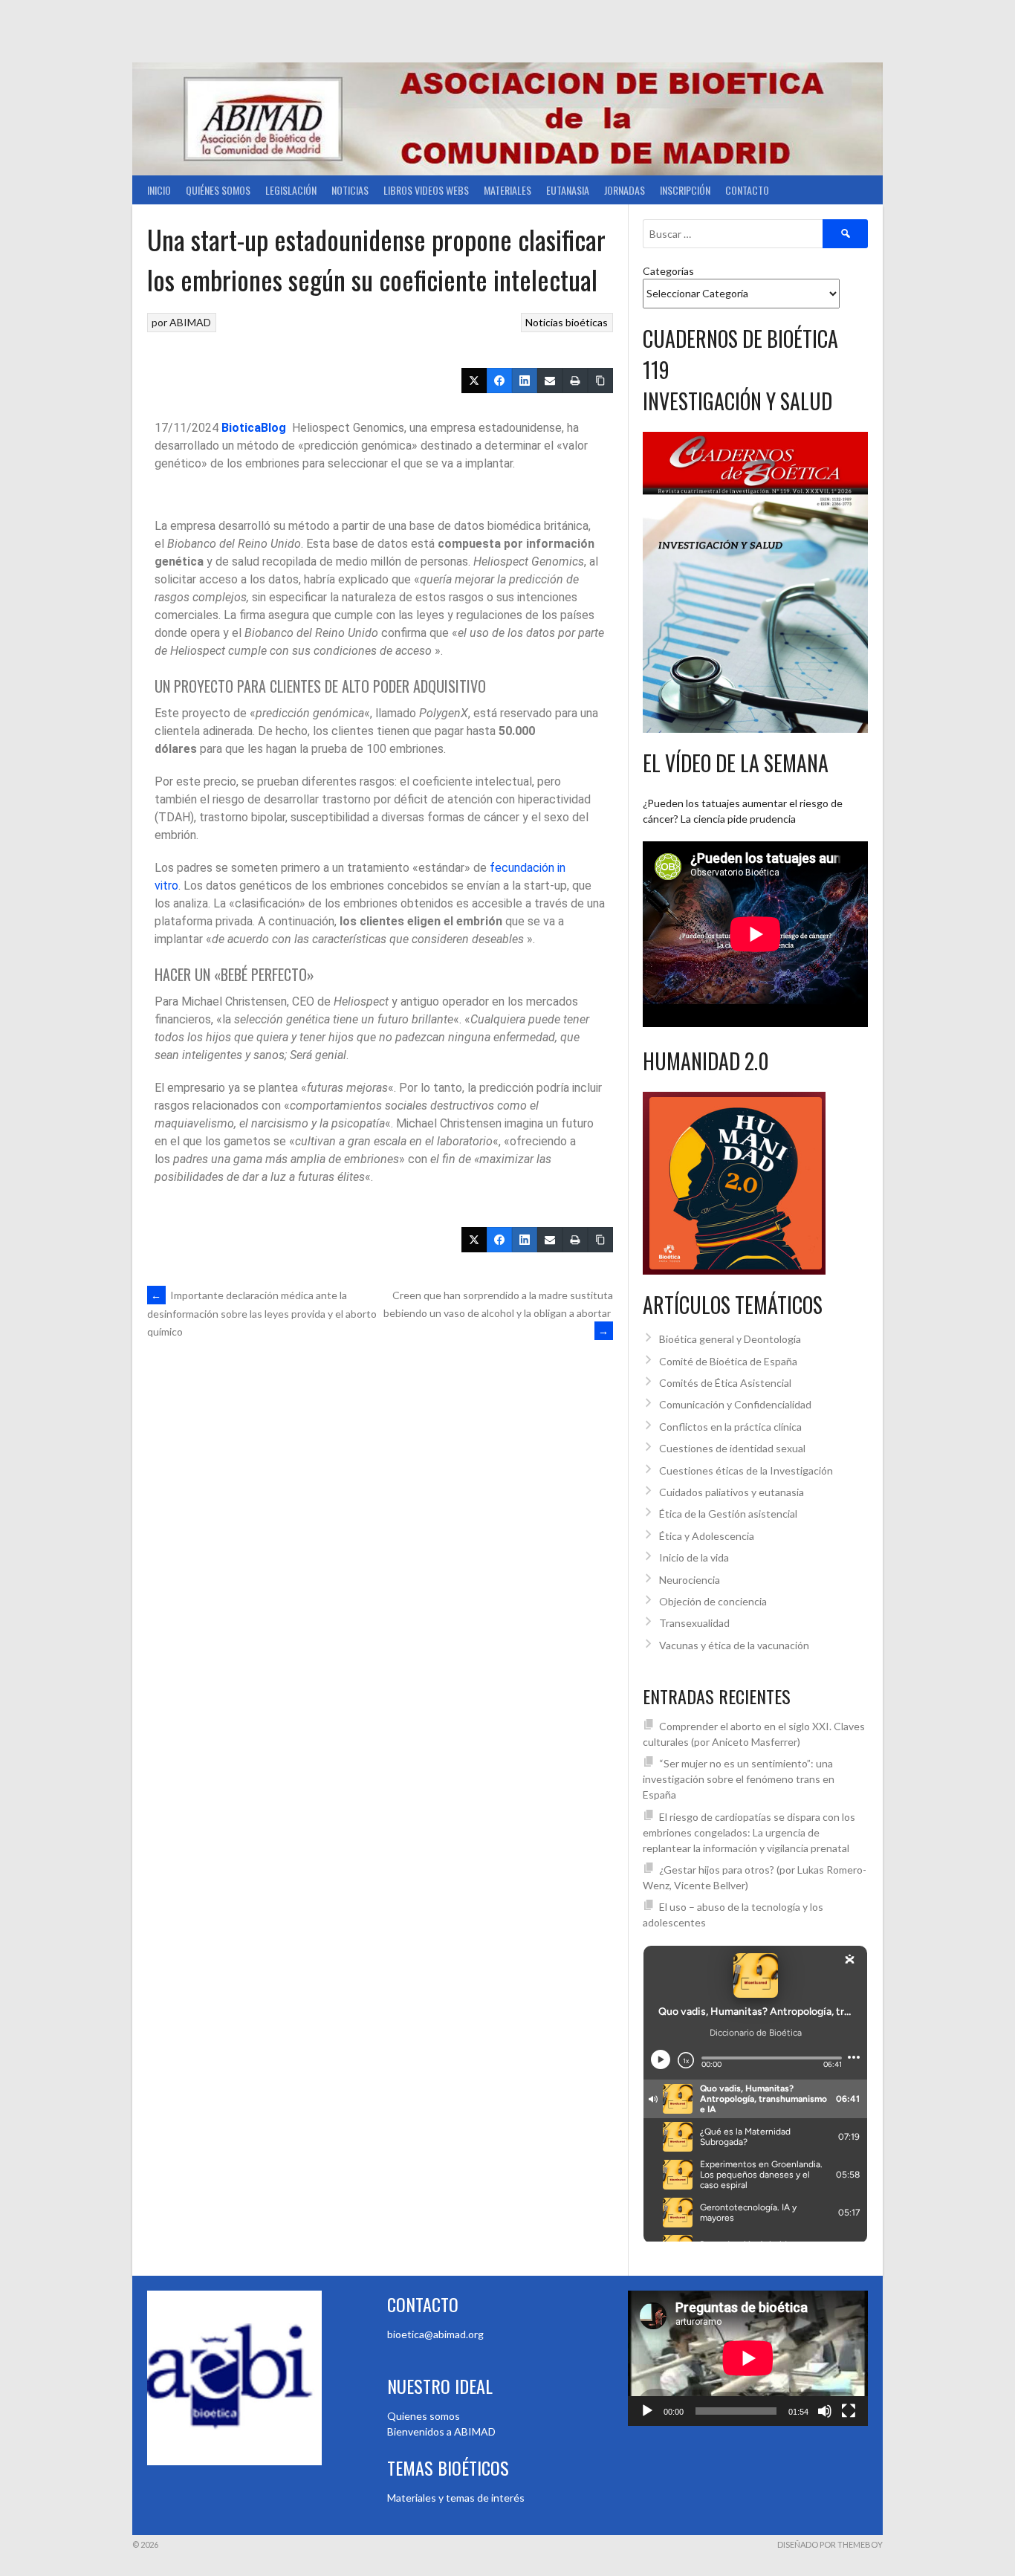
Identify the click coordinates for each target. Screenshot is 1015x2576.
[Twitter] (474, 381)
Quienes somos (424, 2416)
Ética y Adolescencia (707, 1536)
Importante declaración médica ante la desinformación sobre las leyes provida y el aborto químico (262, 1313)
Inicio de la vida (694, 1557)
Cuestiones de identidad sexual (732, 1448)
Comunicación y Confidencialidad (735, 1404)
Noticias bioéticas (567, 322)
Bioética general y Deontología (730, 1339)
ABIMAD (190, 322)
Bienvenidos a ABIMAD (441, 2431)
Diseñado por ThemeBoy (830, 2544)
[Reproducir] (647, 2411)
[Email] (550, 381)
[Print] (575, 381)
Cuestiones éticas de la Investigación (746, 1470)
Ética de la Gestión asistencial (728, 1514)
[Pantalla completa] (849, 2411)
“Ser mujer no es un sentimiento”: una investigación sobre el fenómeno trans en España (739, 1779)
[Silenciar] (825, 2411)
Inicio (159, 190)
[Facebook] (499, 381)
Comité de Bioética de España (728, 1361)
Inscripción (685, 190)
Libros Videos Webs (426, 190)
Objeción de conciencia (713, 1601)
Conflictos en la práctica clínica (730, 1427)
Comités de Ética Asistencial (725, 1383)
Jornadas (625, 190)
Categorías (668, 271)
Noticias (350, 190)
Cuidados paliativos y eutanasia (732, 1492)
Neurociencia (690, 1580)
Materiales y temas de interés (456, 2498)
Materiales (507, 190)
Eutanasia (568, 190)
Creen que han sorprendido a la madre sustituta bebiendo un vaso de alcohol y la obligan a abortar (498, 1313)
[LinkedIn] (525, 381)
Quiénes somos (218, 190)
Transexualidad (694, 1623)
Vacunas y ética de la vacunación (734, 1645)
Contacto (747, 190)
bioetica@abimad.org (435, 2334)
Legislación (291, 190)
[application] (748, 2358)
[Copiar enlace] (600, 381)
